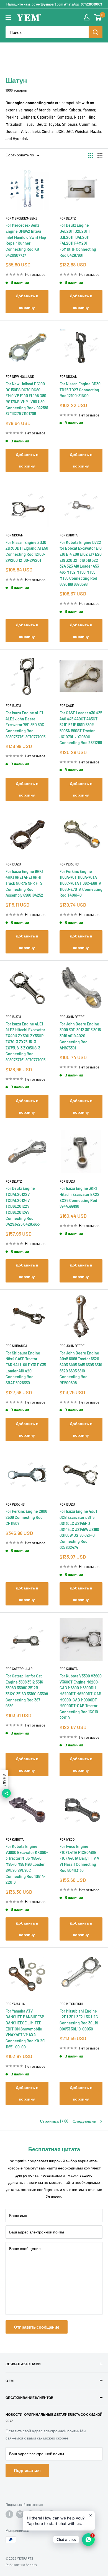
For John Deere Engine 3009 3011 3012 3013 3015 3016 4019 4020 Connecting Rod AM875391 (80, 1036)
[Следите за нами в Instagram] (20, 2514)
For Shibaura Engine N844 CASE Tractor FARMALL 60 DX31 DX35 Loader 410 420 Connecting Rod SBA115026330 (26, 1368)
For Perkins (69, 864)
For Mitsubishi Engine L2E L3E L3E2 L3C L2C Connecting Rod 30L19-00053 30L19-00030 (80, 2020)
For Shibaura (16, 1346)
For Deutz (68, 218)
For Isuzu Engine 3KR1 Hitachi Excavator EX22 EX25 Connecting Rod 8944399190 (79, 1197)
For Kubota (69, 535)
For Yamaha (15, 2004)
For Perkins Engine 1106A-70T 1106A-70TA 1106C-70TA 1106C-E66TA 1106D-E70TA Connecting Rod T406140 (81, 883)
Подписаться (27, 2470)
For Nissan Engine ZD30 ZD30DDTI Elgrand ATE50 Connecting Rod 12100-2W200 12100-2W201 (27, 551)
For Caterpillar (19, 1669)
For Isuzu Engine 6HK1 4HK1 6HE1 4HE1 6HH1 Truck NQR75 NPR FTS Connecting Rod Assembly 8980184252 (24, 883)
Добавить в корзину (27, 302)
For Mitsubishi (71, 2004)
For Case (67, 706)
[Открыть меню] (8, 18)
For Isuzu (13, 706)
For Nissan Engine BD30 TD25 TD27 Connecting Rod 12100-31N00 (80, 390)
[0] (98, 17)
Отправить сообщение (37, 2327)
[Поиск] (96, 32)
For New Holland (20, 376)
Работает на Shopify (21, 2565)
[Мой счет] (87, 17)
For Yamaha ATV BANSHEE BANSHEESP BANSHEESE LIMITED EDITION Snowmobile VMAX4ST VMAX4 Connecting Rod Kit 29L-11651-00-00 (27, 2029)
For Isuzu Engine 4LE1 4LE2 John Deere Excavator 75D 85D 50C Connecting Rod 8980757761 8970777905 (25, 725)
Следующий (84, 2121)
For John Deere (72, 1017)
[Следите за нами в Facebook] (9, 2514)
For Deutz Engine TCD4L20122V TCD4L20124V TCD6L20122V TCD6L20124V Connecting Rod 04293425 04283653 (23, 1206)
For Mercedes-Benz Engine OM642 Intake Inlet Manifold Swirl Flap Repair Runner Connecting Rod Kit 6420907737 (26, 240)
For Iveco (67, 1839)
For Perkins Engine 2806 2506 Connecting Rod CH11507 (26, 1517)
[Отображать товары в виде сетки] (91, 155)
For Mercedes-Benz (21, 218)
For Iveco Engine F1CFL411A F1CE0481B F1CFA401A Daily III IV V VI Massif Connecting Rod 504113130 (79, 1858)
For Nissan (68, 376)
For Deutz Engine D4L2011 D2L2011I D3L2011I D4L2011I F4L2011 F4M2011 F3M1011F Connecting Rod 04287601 (78, 240)
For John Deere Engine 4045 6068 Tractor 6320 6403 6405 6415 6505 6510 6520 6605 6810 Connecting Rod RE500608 (81, 1368)
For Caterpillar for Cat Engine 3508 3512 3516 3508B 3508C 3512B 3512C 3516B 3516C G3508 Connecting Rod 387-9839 (27, 1691)
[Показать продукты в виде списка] (100, 155)
